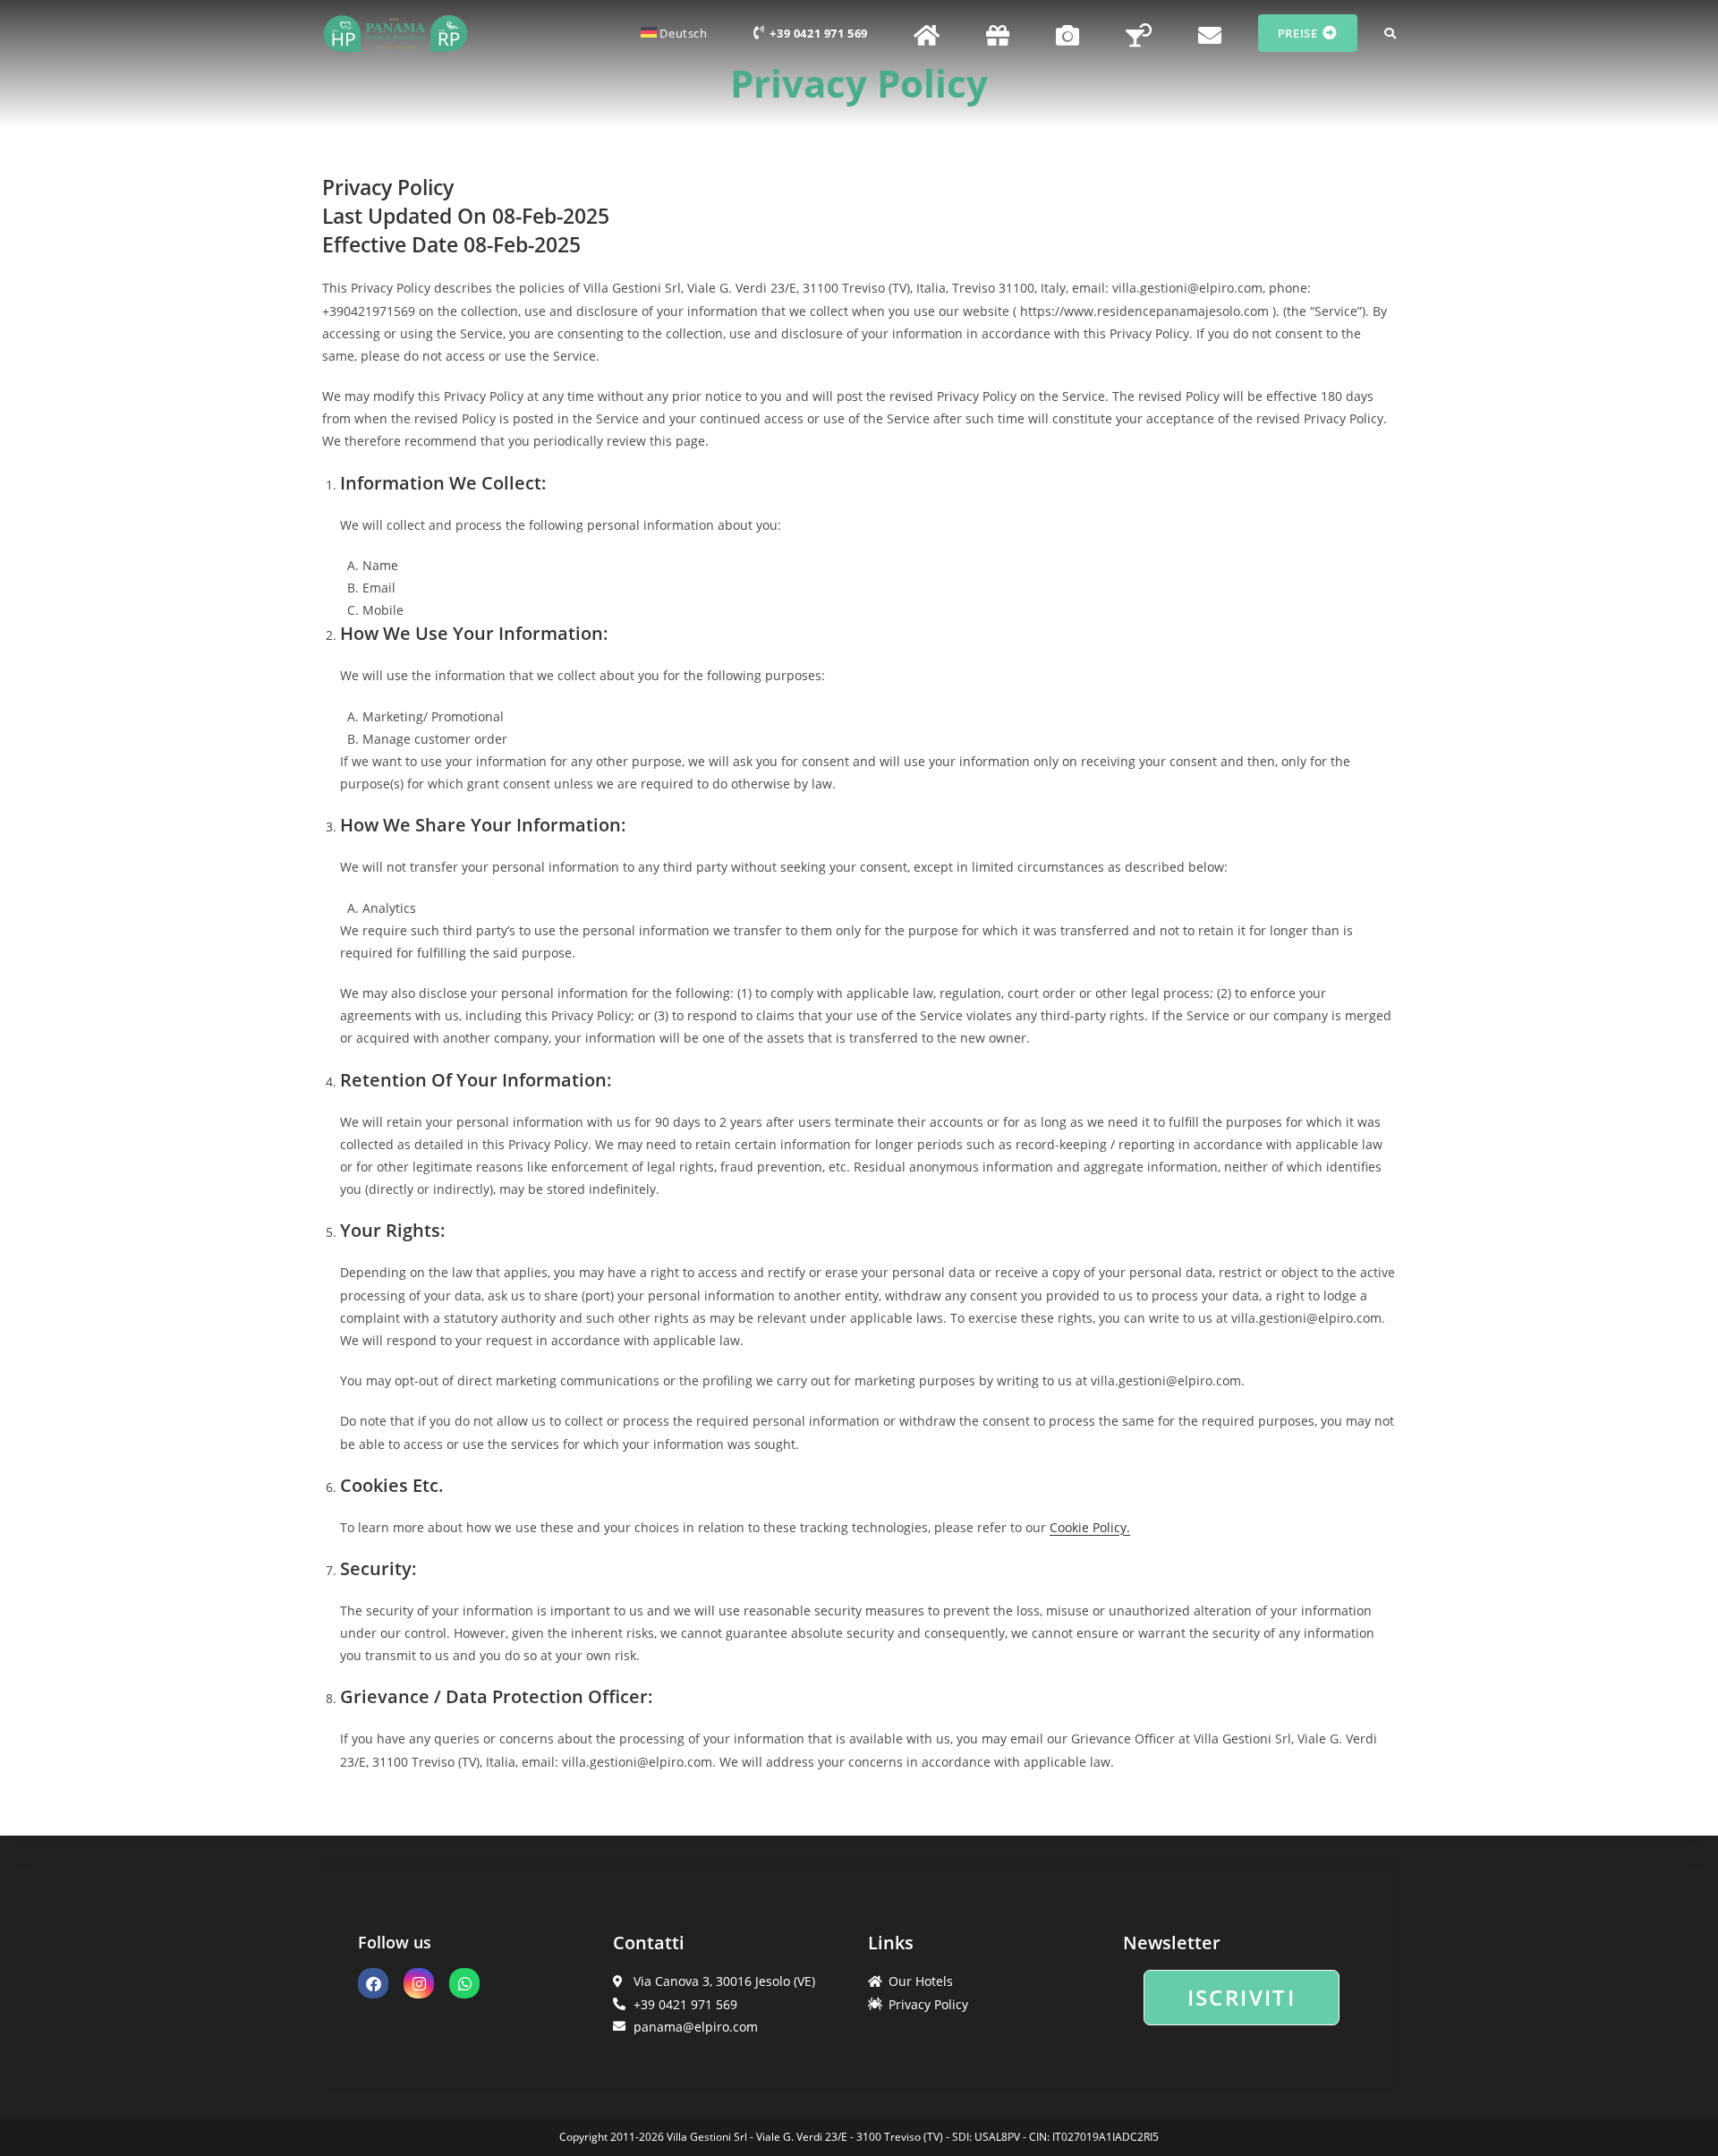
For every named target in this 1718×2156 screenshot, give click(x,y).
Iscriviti (1242, 1997)
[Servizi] (1139, 33)
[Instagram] (419, 1983)
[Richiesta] (1210, 33)
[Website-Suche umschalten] (1390, 33)
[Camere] (1067, 33)
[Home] (927, 33)
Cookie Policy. (1090, 1527)
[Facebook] (373, 1983)
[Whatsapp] (464, 1983)
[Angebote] (998, 33)
